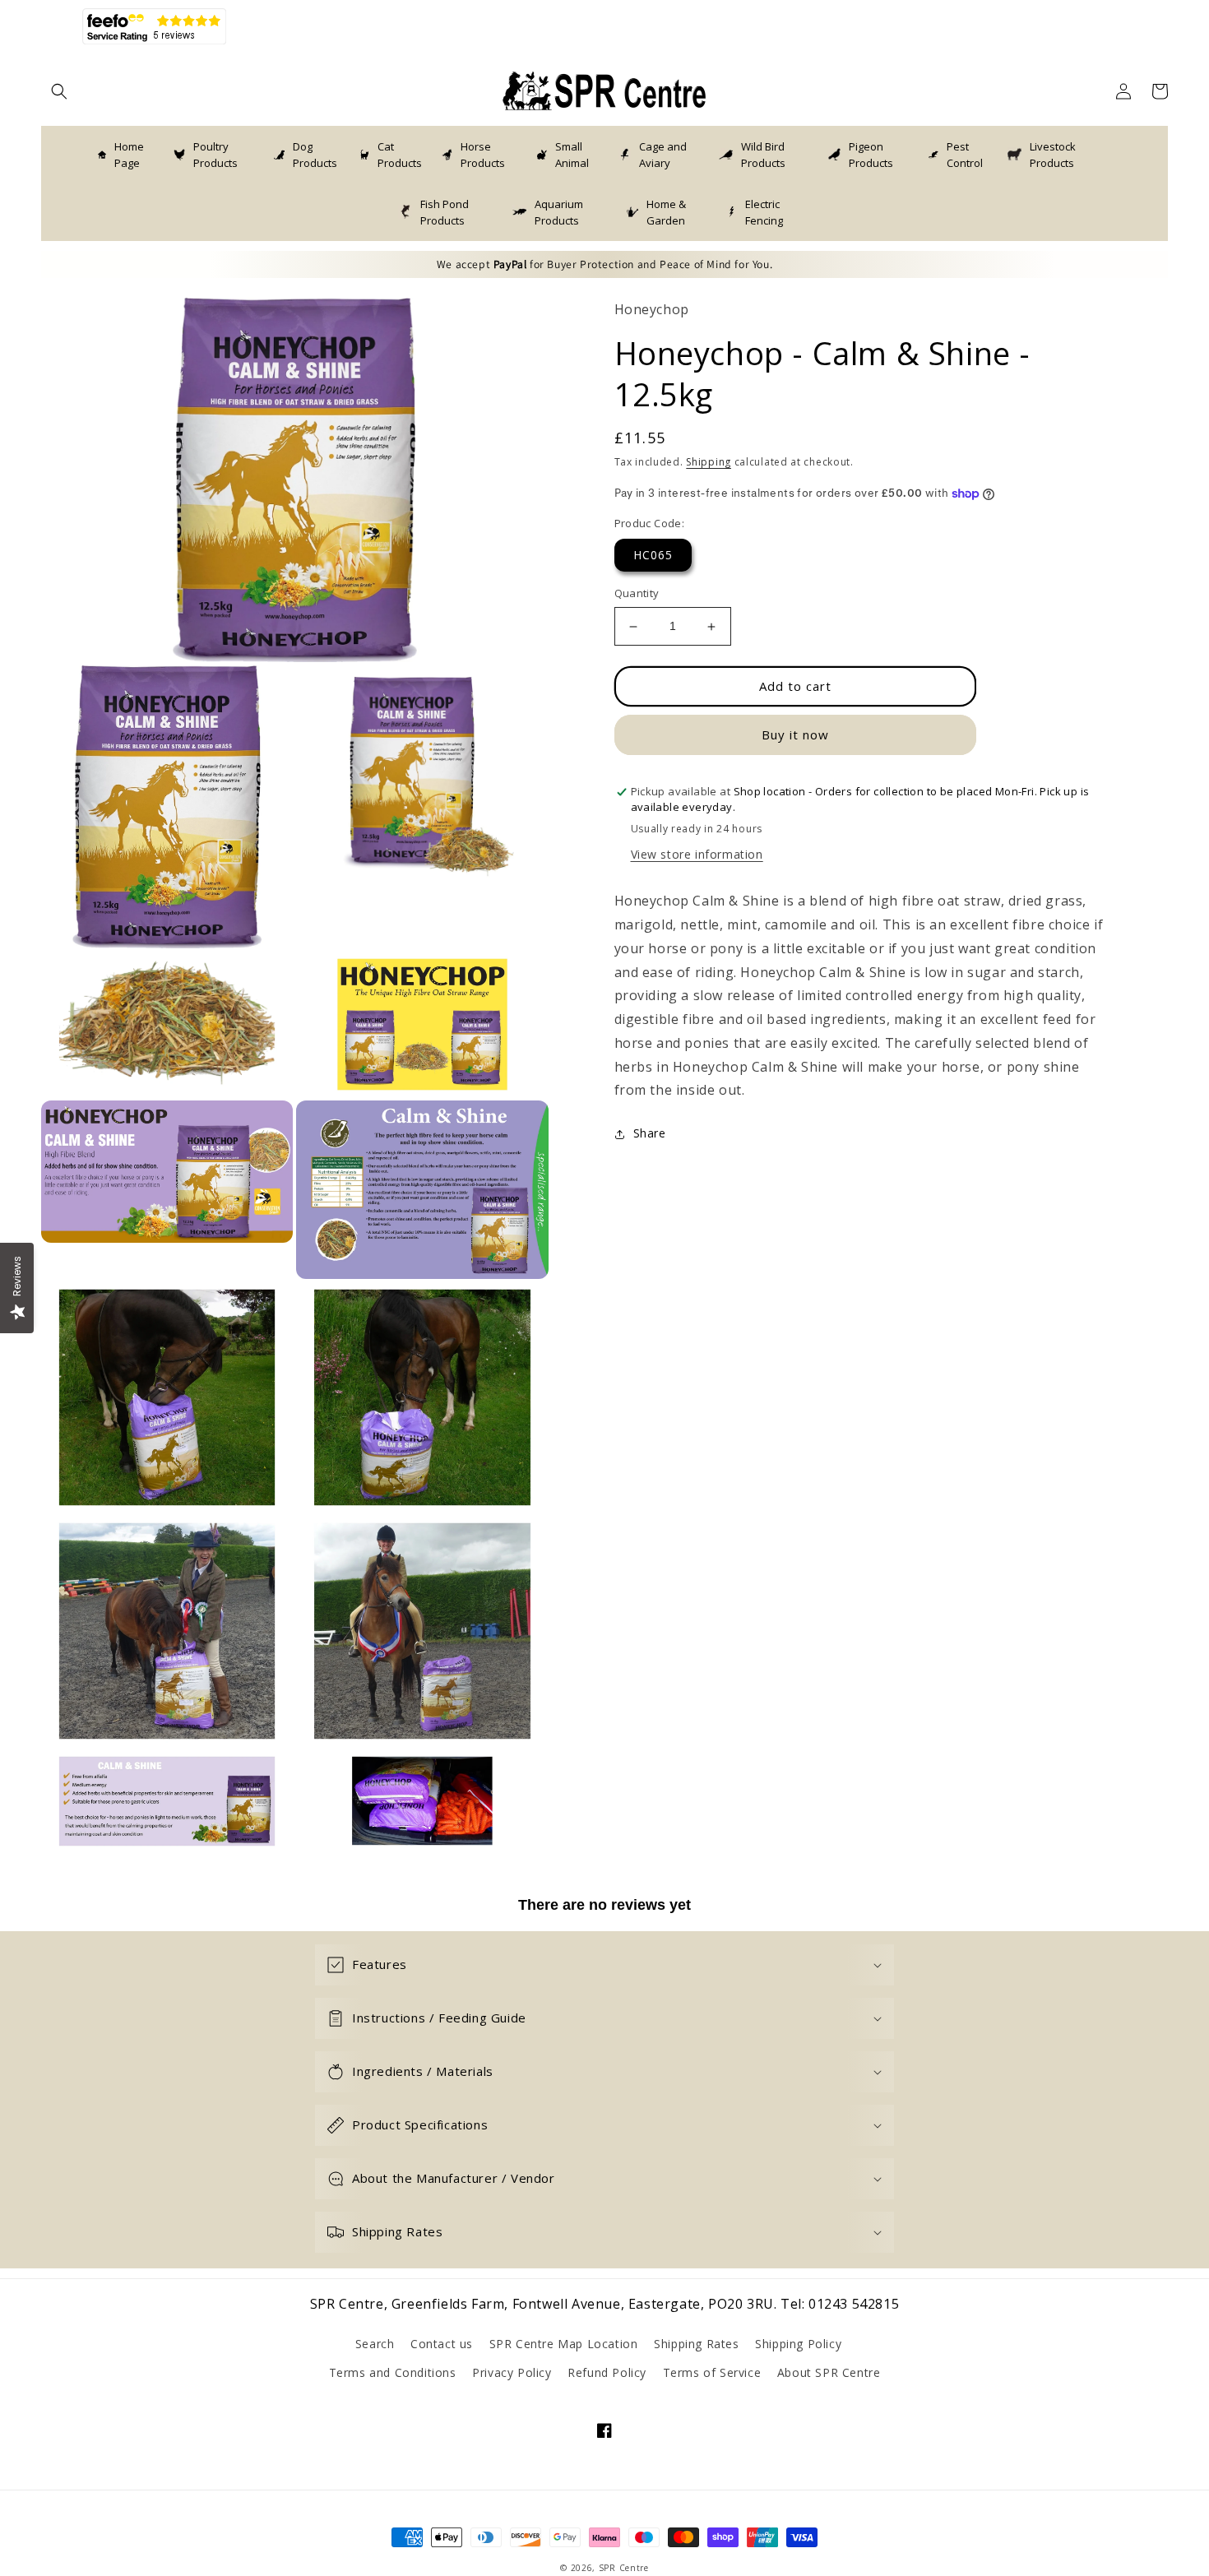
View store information (697, 855)
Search (375, 2344)
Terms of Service (712, 2372)
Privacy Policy (512, 2372)
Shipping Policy (798, 2344)
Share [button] (650, 1134)
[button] (59, 91)
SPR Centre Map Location (564, 2344)
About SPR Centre (829, 2372)
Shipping (709, 463)
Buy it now (795, 735)
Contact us (442, 2344)
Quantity (637, 594)
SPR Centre (624, 2568)
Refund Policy (607, 2372)
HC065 (653, 556)
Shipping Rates (696, 2344)
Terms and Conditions (393, 2372)
